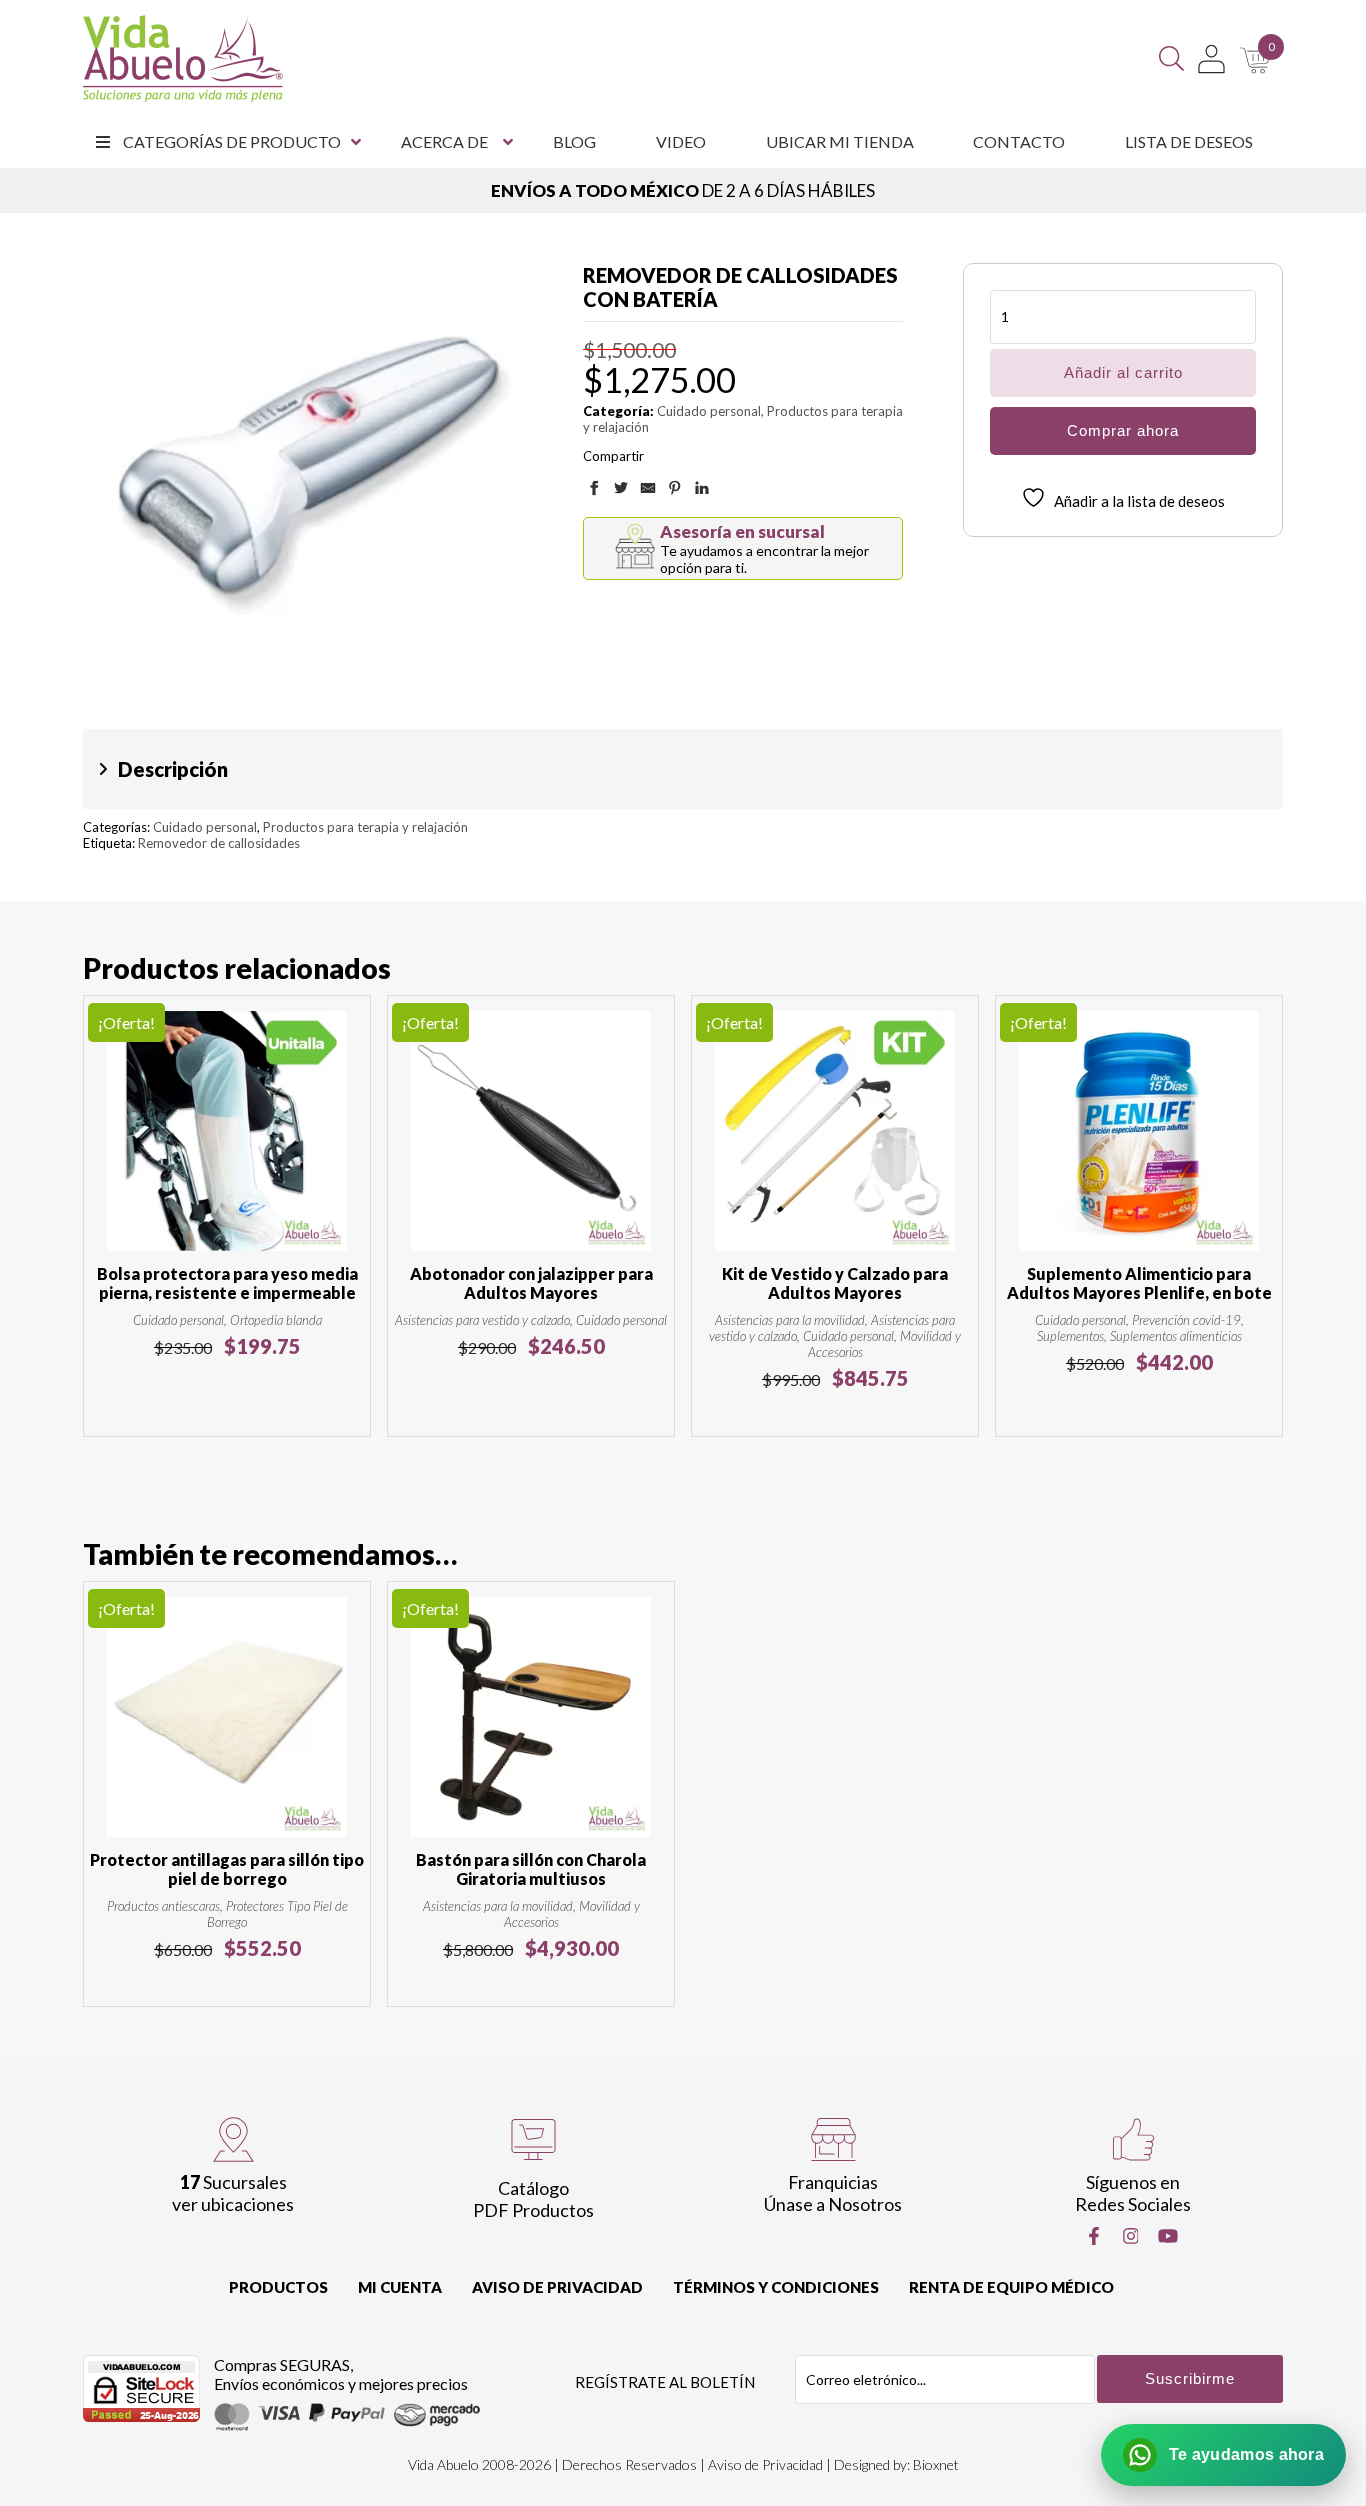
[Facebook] (1094, 2236)
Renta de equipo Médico (1011, 2287)
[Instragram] (1131, 2236)
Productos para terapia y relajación (365, 827)
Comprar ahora (1123, 430)
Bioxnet (936, 2464)
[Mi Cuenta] (1211, 59)
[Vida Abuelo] (183, 58)
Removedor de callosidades (219, 843)
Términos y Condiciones (776, 2287)
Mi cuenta (400, 2287)
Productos (278, 2287)
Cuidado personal (709, 411)
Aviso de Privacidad (557, 2287)
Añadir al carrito (1123, 372)
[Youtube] (1168, 2236)
